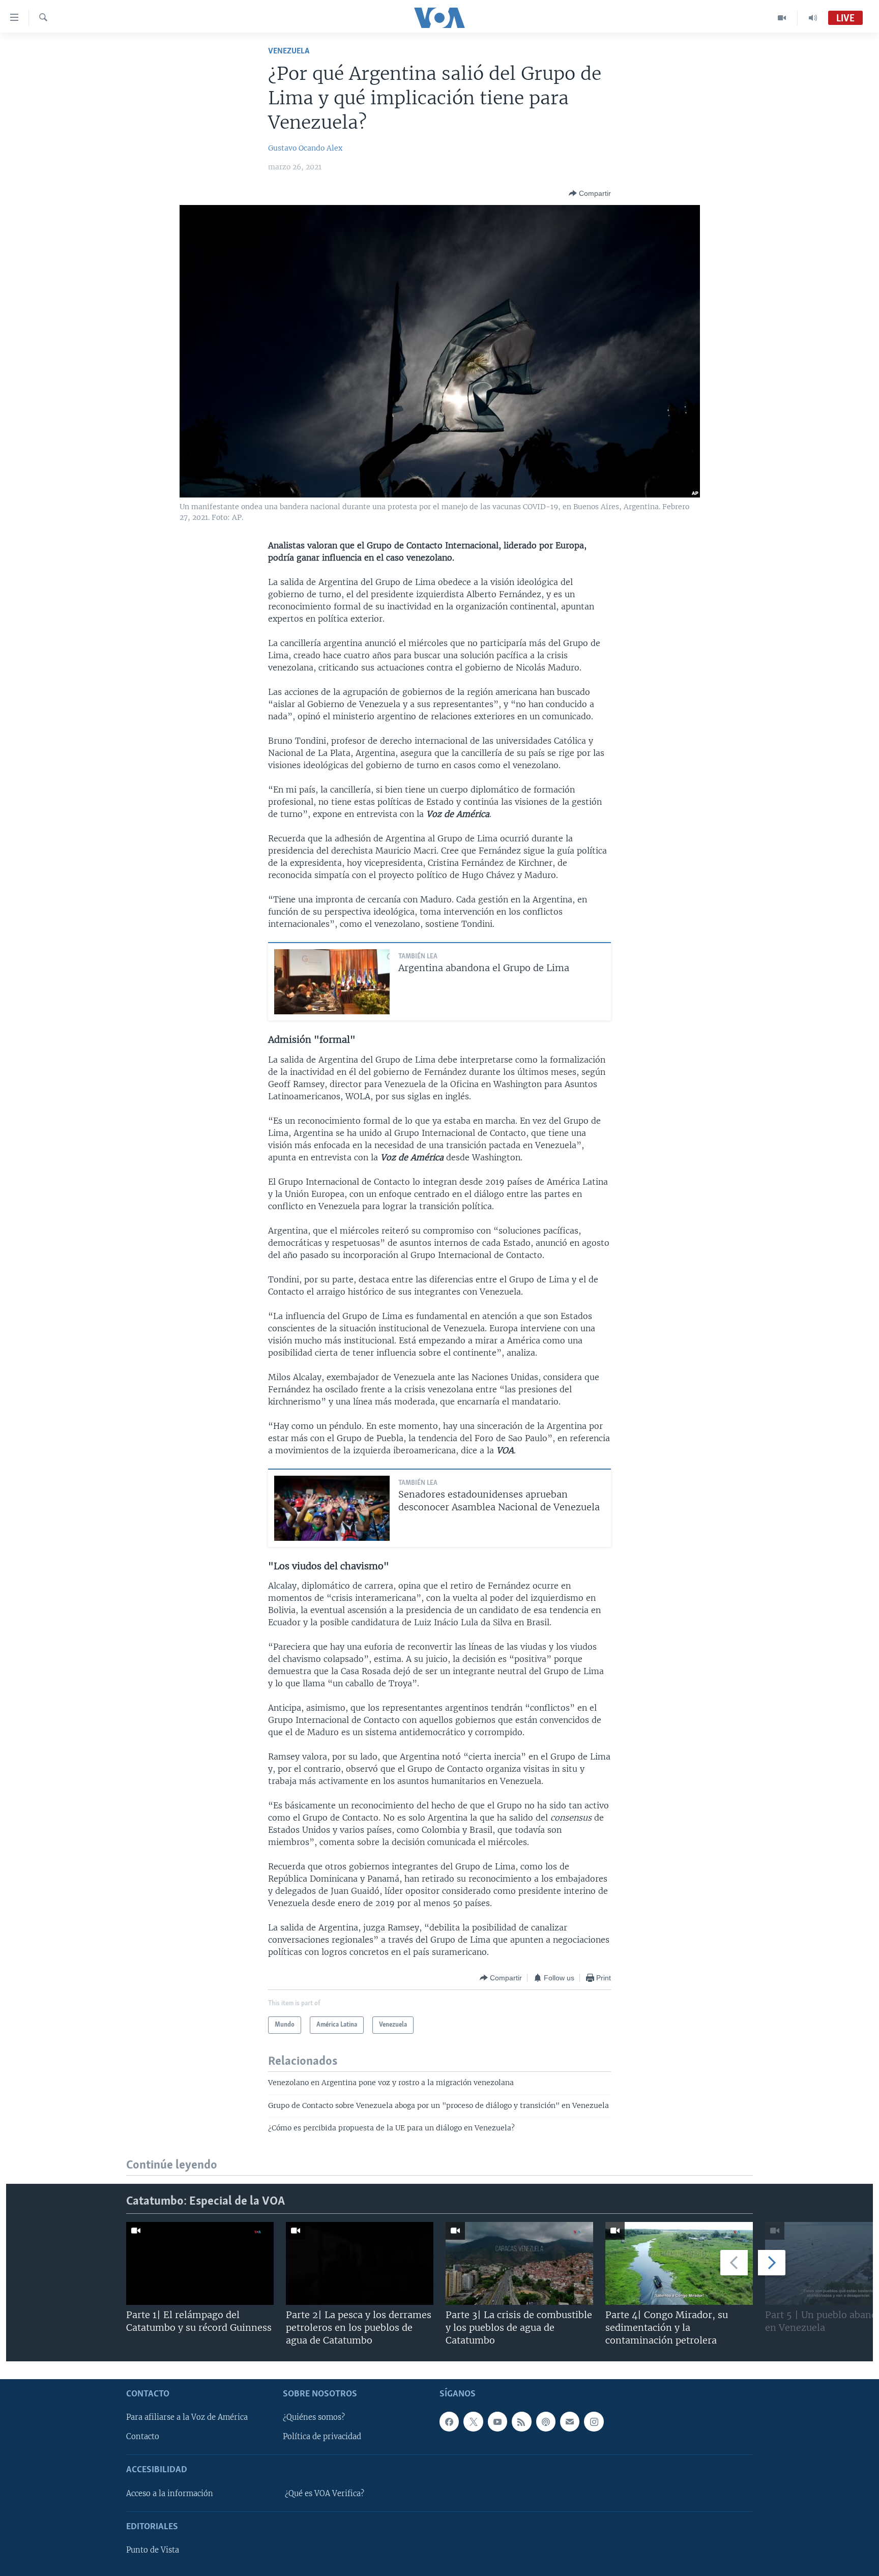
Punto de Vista (153, 2550)
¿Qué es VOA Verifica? (325, 2494)
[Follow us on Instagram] (594, 2421)
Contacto (143, 2437)
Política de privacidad (322, 2437)
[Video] (782, 18)
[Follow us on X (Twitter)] (473, 2421)
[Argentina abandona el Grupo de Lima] (332, 982)
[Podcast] (546, 2421)
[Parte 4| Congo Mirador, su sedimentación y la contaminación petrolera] (679, 2263)
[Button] (590, 193)
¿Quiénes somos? (314, 2417)
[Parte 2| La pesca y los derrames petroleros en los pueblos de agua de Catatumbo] (360, 2263)
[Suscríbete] (570, 2421)
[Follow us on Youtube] (497, 2421)
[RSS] (521, 2421)
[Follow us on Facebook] (449, 2421)
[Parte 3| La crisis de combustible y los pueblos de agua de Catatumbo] (519, 2263)
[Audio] (813, 18)
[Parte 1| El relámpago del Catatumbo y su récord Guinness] (200, 2263)
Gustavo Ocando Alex (305, 148)
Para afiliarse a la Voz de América (187, 2417)
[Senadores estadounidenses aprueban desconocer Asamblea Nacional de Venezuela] (332, 1508)
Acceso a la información (170, 2494)
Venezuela (289, 51)
